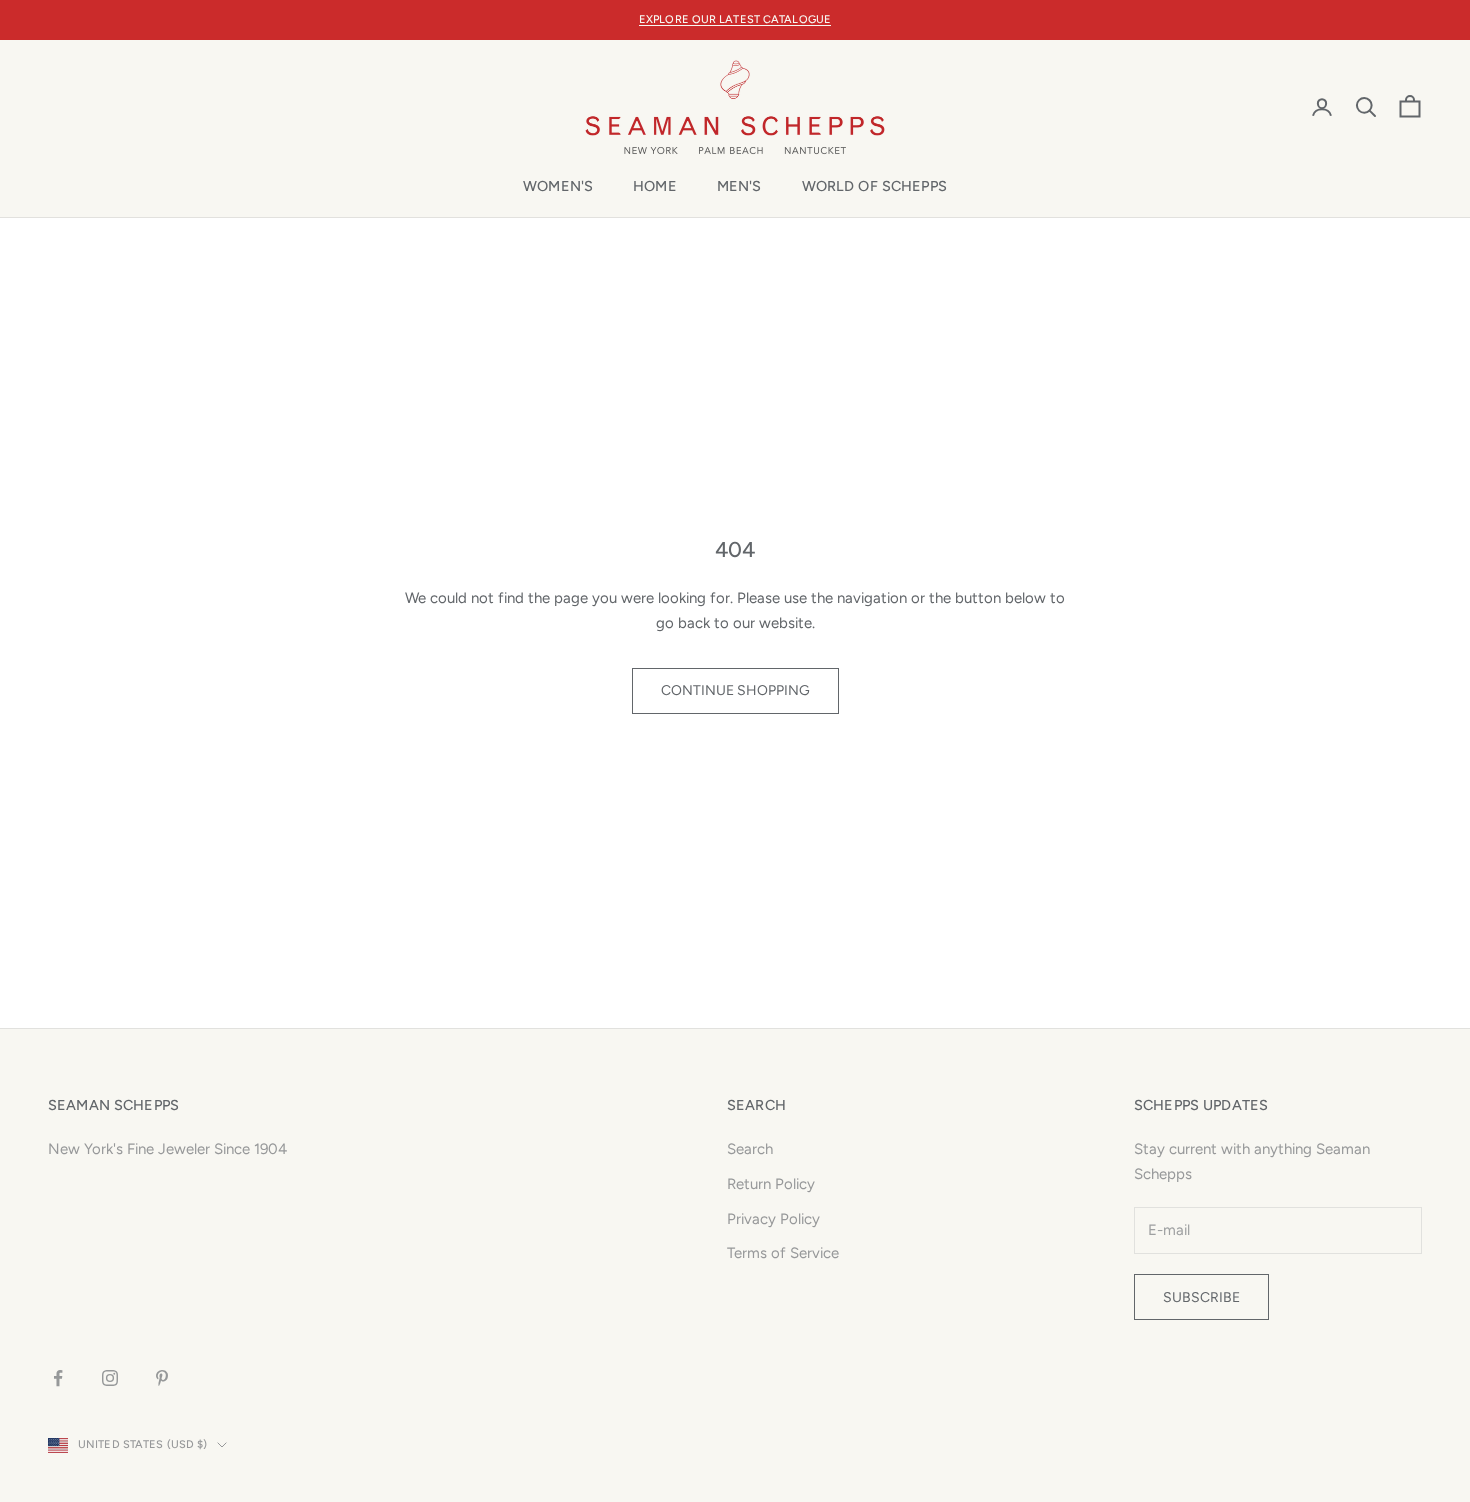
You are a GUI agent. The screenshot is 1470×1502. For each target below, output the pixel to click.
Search (750, 1149)
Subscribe (1201, 1297)
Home (655, 186)
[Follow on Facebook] (58, 1378)
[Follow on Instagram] (110, 1378)
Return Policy (771, 1184)
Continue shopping (735, 690)
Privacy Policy (773, 1219)
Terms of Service (783, 1253)
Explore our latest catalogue (735, 19)
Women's (558, 186)
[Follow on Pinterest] (162, 1378)
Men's (739, 186)
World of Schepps (874, 186)
